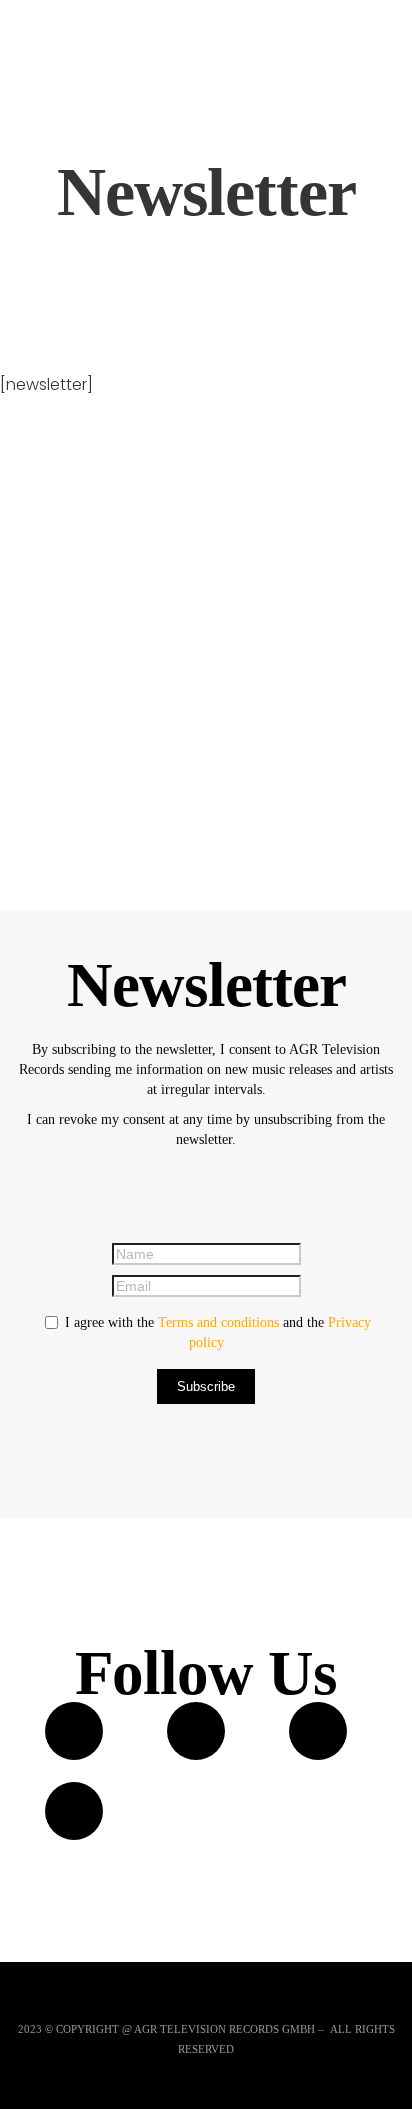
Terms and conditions (218, 1322)
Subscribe (206, 1386)
